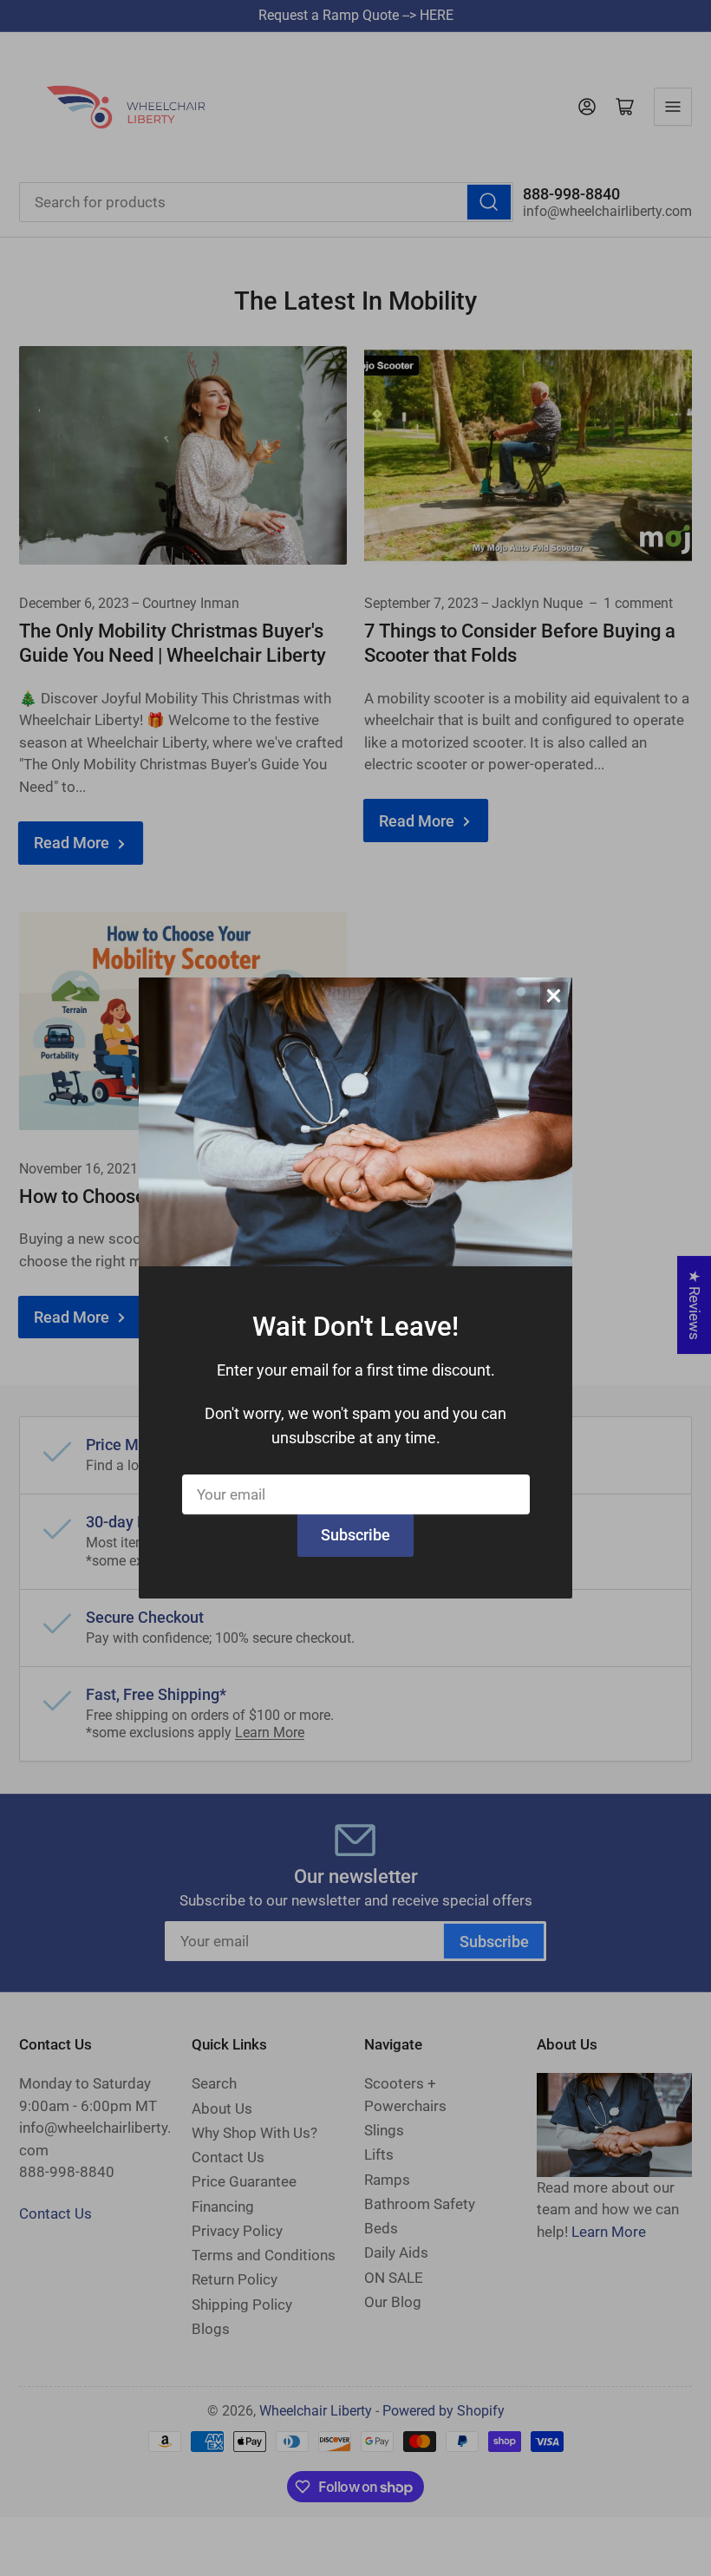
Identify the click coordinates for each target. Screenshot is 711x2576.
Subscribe (355, 1535)
